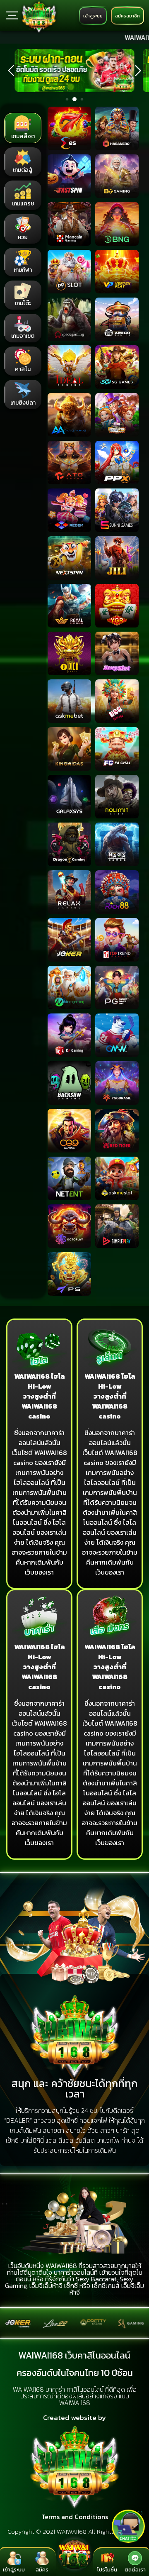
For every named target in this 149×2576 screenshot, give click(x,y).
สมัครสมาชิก (127, 16)
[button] (11, 71)
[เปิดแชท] (128, 2526)
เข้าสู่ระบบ (93, 16)
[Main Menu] (12, 15)
